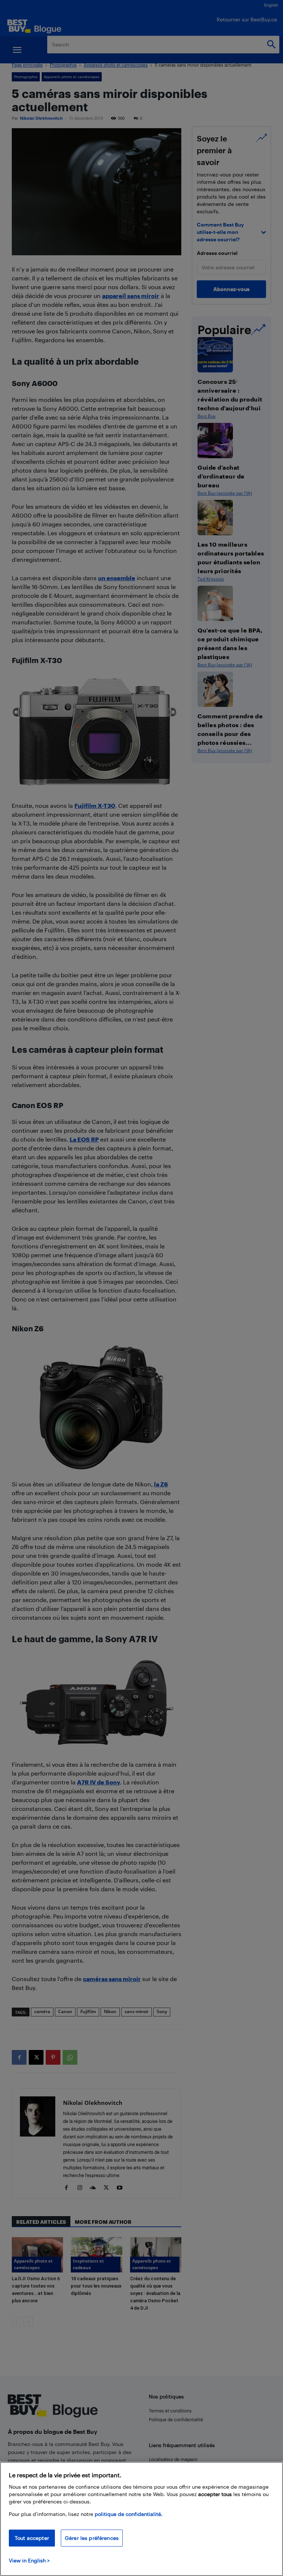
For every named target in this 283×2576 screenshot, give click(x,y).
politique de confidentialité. (129, 2514)
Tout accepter (32, 2538)
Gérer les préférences (92, 2538)
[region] (141, 2519)
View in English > (29, 2560)
